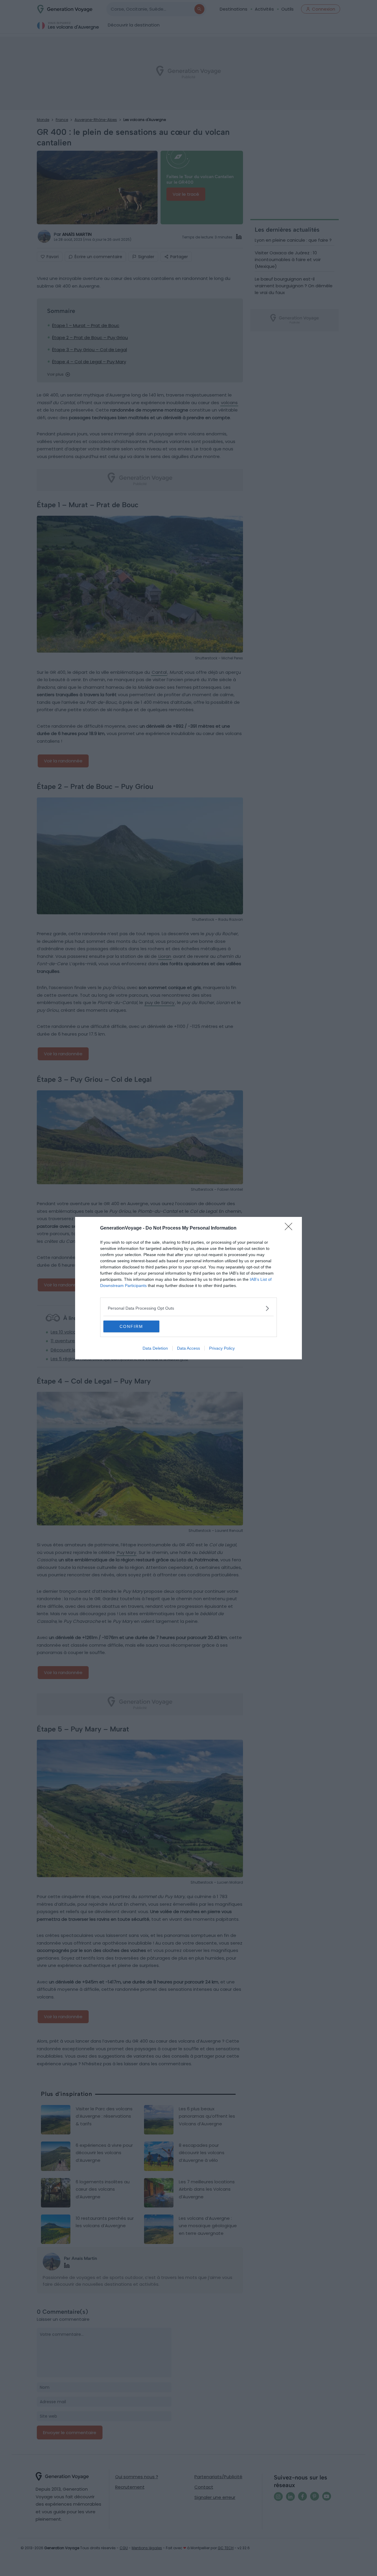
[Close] (290, 1228)
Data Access (188, 1348)
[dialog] (188, 1288)
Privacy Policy (222, 1348)
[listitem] (188, 1308)
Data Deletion (155, 1348)
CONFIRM (131, 1326)
